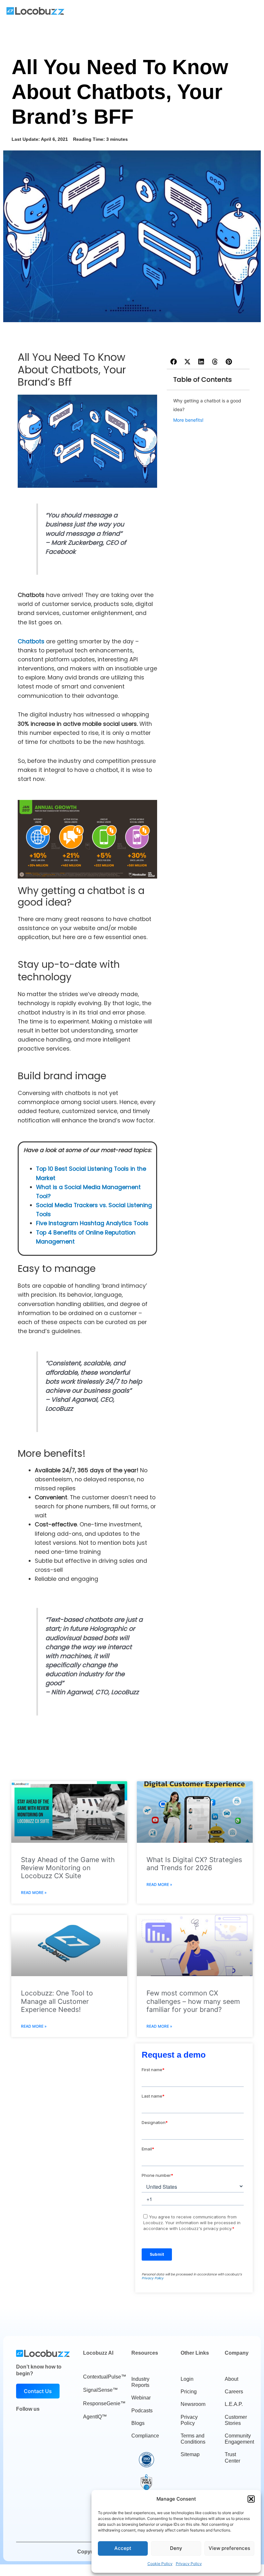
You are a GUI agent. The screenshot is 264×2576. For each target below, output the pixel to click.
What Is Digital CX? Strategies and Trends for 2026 (194, 1864)
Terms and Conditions (193, 2439)
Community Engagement (239, 2439)
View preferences (229, 2548)
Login (187, 2379)
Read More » (34, 1893)
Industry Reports (140, 2382)
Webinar (141, 2398)
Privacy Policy (189, 2564)
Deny (176, 2548)
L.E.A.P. (234, 2404)
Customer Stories (236, 2420)
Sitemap (190, 2454)
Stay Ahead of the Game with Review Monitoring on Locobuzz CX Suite (68, 1868)
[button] (251, 2499)
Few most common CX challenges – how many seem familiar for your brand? (193, 2001)
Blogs (138, 2423)
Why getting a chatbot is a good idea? (207, 405)
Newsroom (193, 2404)
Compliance (145, 2436)
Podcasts (142, 2411)
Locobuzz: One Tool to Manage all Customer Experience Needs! (57, 2001)
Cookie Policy (160, 2564)
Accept (123, 2548)
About (231, 2379)
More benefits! (188, 420)
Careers (234, 2392)
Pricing (189, 2392)
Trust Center (232, 2457)
